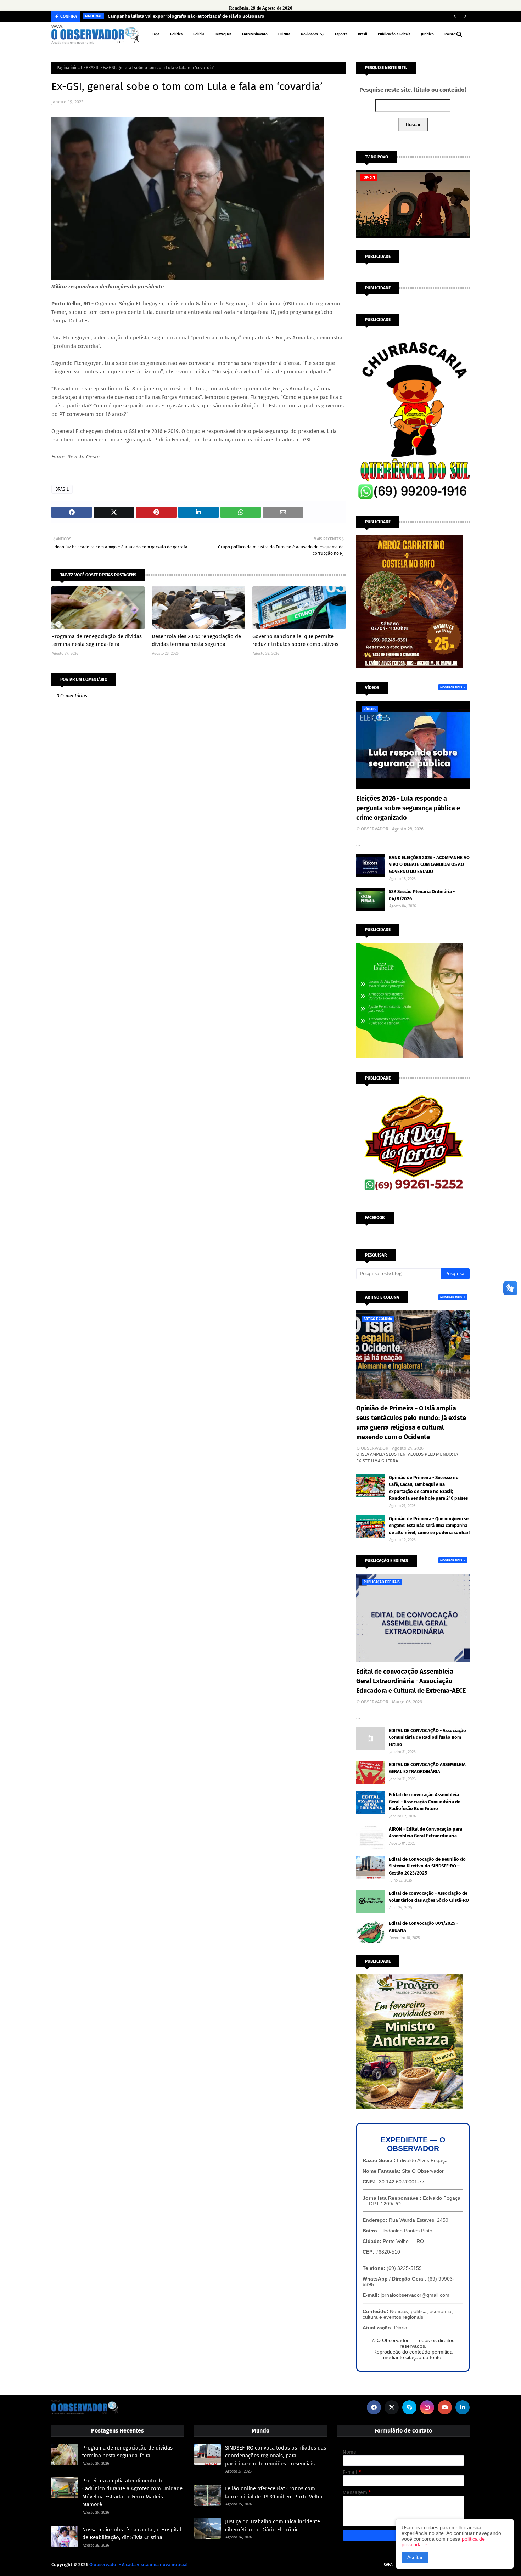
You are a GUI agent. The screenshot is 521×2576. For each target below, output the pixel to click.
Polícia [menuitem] (199, 34)
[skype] (409, 2407)
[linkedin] (463, 2407)
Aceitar (415, 2557)
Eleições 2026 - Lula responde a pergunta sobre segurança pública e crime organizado (408, 808)
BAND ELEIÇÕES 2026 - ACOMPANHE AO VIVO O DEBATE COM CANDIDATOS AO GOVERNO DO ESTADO (429, 864)
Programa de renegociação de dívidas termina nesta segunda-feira (97, 640)
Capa (388, 2564)
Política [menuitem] (176, 34)
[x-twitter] (392, 2407)
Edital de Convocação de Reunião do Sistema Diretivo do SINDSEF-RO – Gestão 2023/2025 (427, 1866)
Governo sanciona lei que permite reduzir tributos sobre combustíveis (295, 640)
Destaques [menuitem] (223, 34)
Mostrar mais (451, 687)
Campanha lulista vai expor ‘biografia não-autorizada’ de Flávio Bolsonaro (186, 16)
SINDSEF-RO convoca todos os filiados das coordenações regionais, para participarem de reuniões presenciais (276, 2456)
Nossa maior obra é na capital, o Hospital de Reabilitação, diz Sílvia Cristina (132, 2534)
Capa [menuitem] (156, 34)
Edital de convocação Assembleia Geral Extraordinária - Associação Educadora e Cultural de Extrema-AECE (411, 1681)
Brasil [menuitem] (363, 34)
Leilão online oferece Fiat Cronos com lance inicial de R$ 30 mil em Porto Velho (274, 2493)
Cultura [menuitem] (284, 34)
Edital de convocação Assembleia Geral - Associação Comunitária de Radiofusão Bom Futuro (425, 1802)
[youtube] (445, 2407)
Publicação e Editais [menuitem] (394, 34)
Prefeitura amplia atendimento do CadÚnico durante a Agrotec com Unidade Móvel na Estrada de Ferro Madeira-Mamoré (132, 2493)
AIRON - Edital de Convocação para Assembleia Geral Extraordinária (425, 1833)
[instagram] (427, 2407)
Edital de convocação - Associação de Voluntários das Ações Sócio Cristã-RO (429, 1897)
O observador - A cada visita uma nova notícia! (138, 2564)
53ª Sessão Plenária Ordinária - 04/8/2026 (422, 895)
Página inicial (69, 68)
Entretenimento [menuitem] (255, 34)
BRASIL (93, 68)
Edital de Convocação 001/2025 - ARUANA (424, 1927)
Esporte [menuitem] (341, 34)
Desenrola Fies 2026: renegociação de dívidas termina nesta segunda (196, 640)
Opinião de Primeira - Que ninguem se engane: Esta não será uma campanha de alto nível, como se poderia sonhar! (429, 1526)
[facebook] (374, 2407)
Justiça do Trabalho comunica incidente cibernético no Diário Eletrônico (273, 2526)
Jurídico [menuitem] (427, 34)
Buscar (413, 125)
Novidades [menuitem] (309, 34)
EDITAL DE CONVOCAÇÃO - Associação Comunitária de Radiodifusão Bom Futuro (427, 1737)
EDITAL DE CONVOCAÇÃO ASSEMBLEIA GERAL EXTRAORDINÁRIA (427, 1768)
